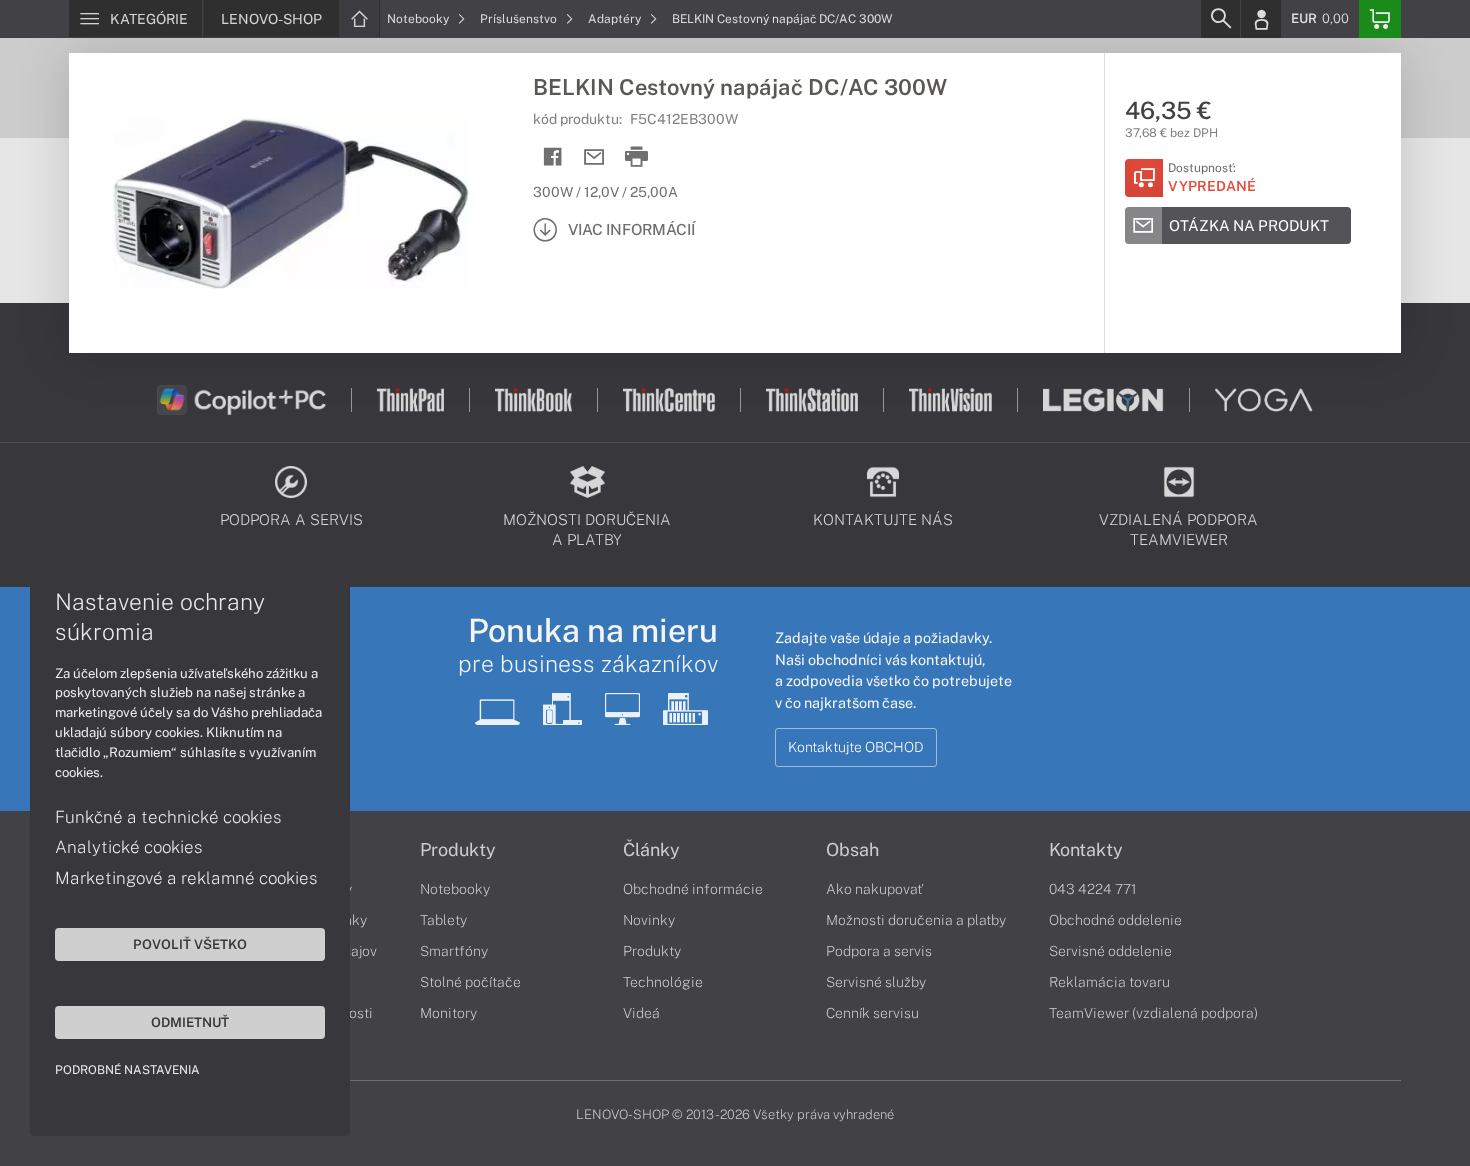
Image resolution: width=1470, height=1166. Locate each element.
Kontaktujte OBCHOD (856, 747)
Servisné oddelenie (1110, 951)
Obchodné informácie (693, 889)
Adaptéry (616, 19)
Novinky (649, 920)
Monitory (448, 1013)
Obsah (852, 850)
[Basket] (1380, 19)
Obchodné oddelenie (1115, 920)
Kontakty (1086, 850)
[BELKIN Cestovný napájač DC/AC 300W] (291, 203)
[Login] (1261, 19)
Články (651, 850)
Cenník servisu (872, 1013)
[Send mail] (594, 157)
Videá (641, 1013)
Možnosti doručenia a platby (916, 920)
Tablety (443, 920)
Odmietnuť (190, 1022)
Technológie (663, 982)
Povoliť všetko (190, 944)
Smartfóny (454, 951)
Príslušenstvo (520, 19)
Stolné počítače (470, 982)
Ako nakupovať (874, 889)
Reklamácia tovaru (1109, 982)
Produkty (458, 850)
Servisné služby (876, 982)
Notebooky (419, 19)
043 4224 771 (1093, 889)
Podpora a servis (879, 951)
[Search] (1220, 19)
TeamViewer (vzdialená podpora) (1153, 1013)
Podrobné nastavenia (127, 1070)
